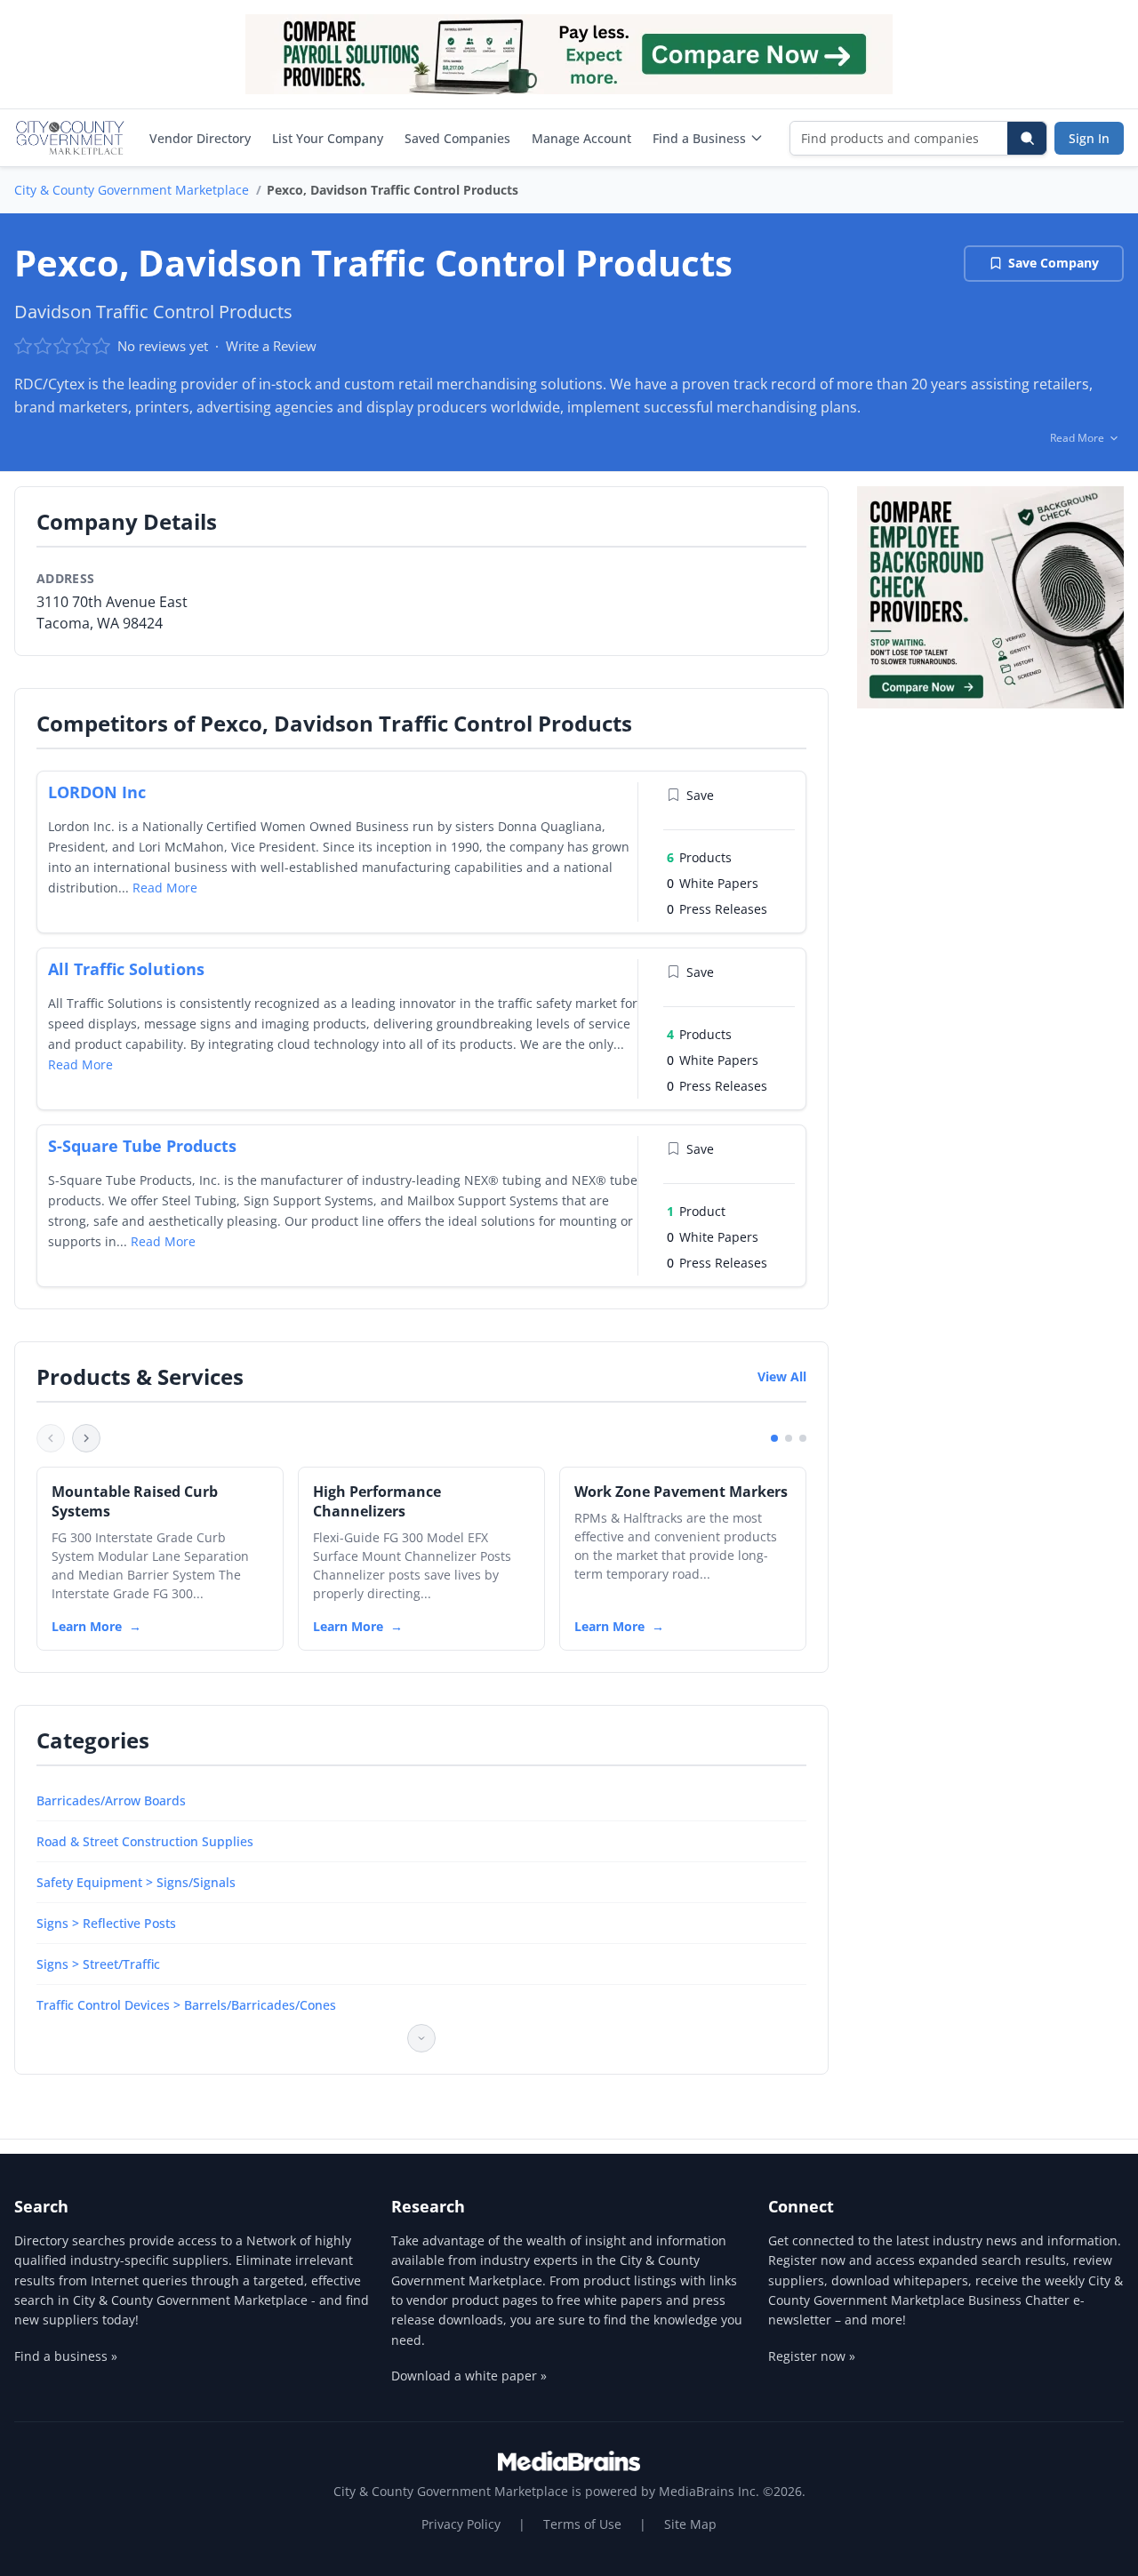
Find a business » (66, 2356)
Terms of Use (582, 2524)
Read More (165, 888)
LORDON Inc (97, 792)
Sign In (1089, 138)
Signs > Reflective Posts (106, 1923)
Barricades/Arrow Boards (111, 1800)
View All (782, 1376)
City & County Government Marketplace (132, 190)
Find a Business (699, 138)
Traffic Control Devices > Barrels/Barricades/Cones (186, 2005)
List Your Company (328, 138)
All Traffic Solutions (126, 969)
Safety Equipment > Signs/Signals (136, 1882)
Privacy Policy (461, 2524)
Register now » (812, 2356)
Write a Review (271, 346)
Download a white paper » (469, 2376)
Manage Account (581, 138)
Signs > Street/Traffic (98, 1964)
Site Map (690, 2524)
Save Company (1054, 263)
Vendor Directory (200, 138)
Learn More (87, 1626)
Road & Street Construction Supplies (145, 1841)
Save (700, 795)
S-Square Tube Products (142, 1146)
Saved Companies (457, 138)
